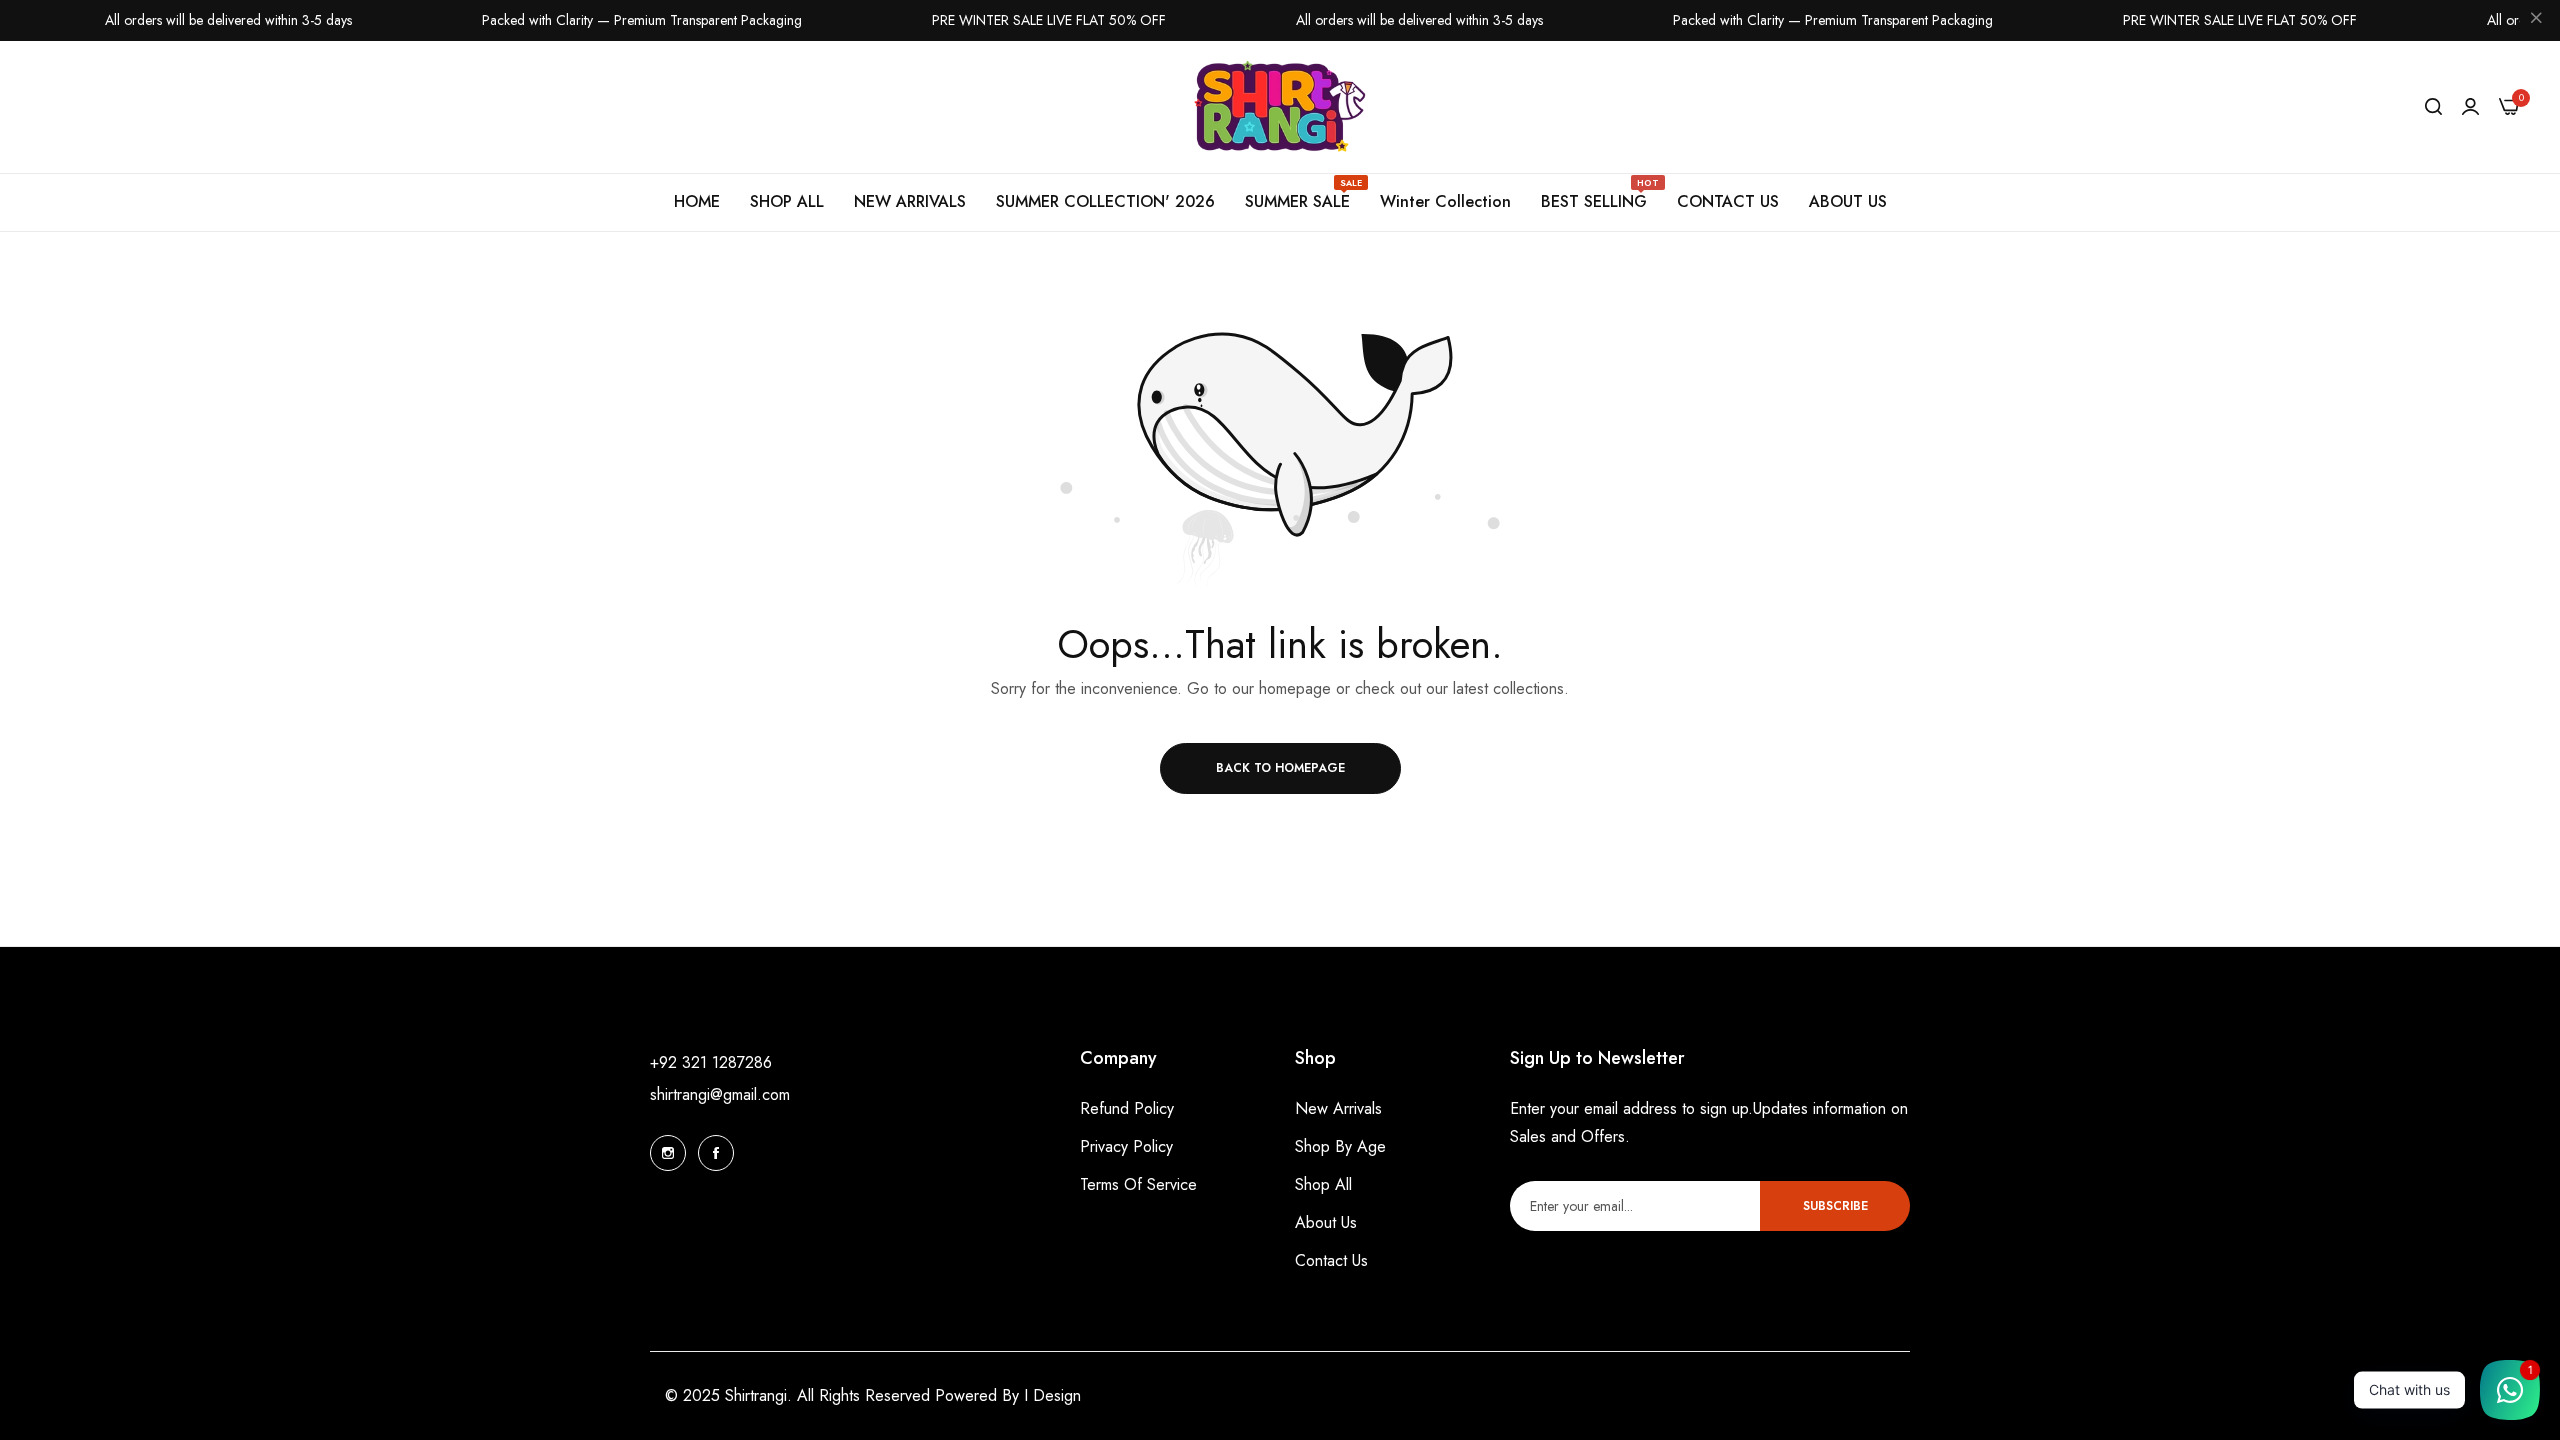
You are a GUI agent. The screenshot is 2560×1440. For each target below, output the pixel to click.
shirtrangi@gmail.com (720, 1094)
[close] (2536, 21)
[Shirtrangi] (1280, 107)
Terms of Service (1138, 1184)
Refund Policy (1127, 1108)
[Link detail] (668, 1153)
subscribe (1835, 1206)
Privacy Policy (1126, 1146)
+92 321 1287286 (711, 1062)
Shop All (1323, 1184)
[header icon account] (2470, 107)
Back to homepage (1280, 768)
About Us (1326, 1222)
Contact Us (1331, 1260)
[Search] (2433, 107)
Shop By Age (1340, 1146)
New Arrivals (1338, 1108)
